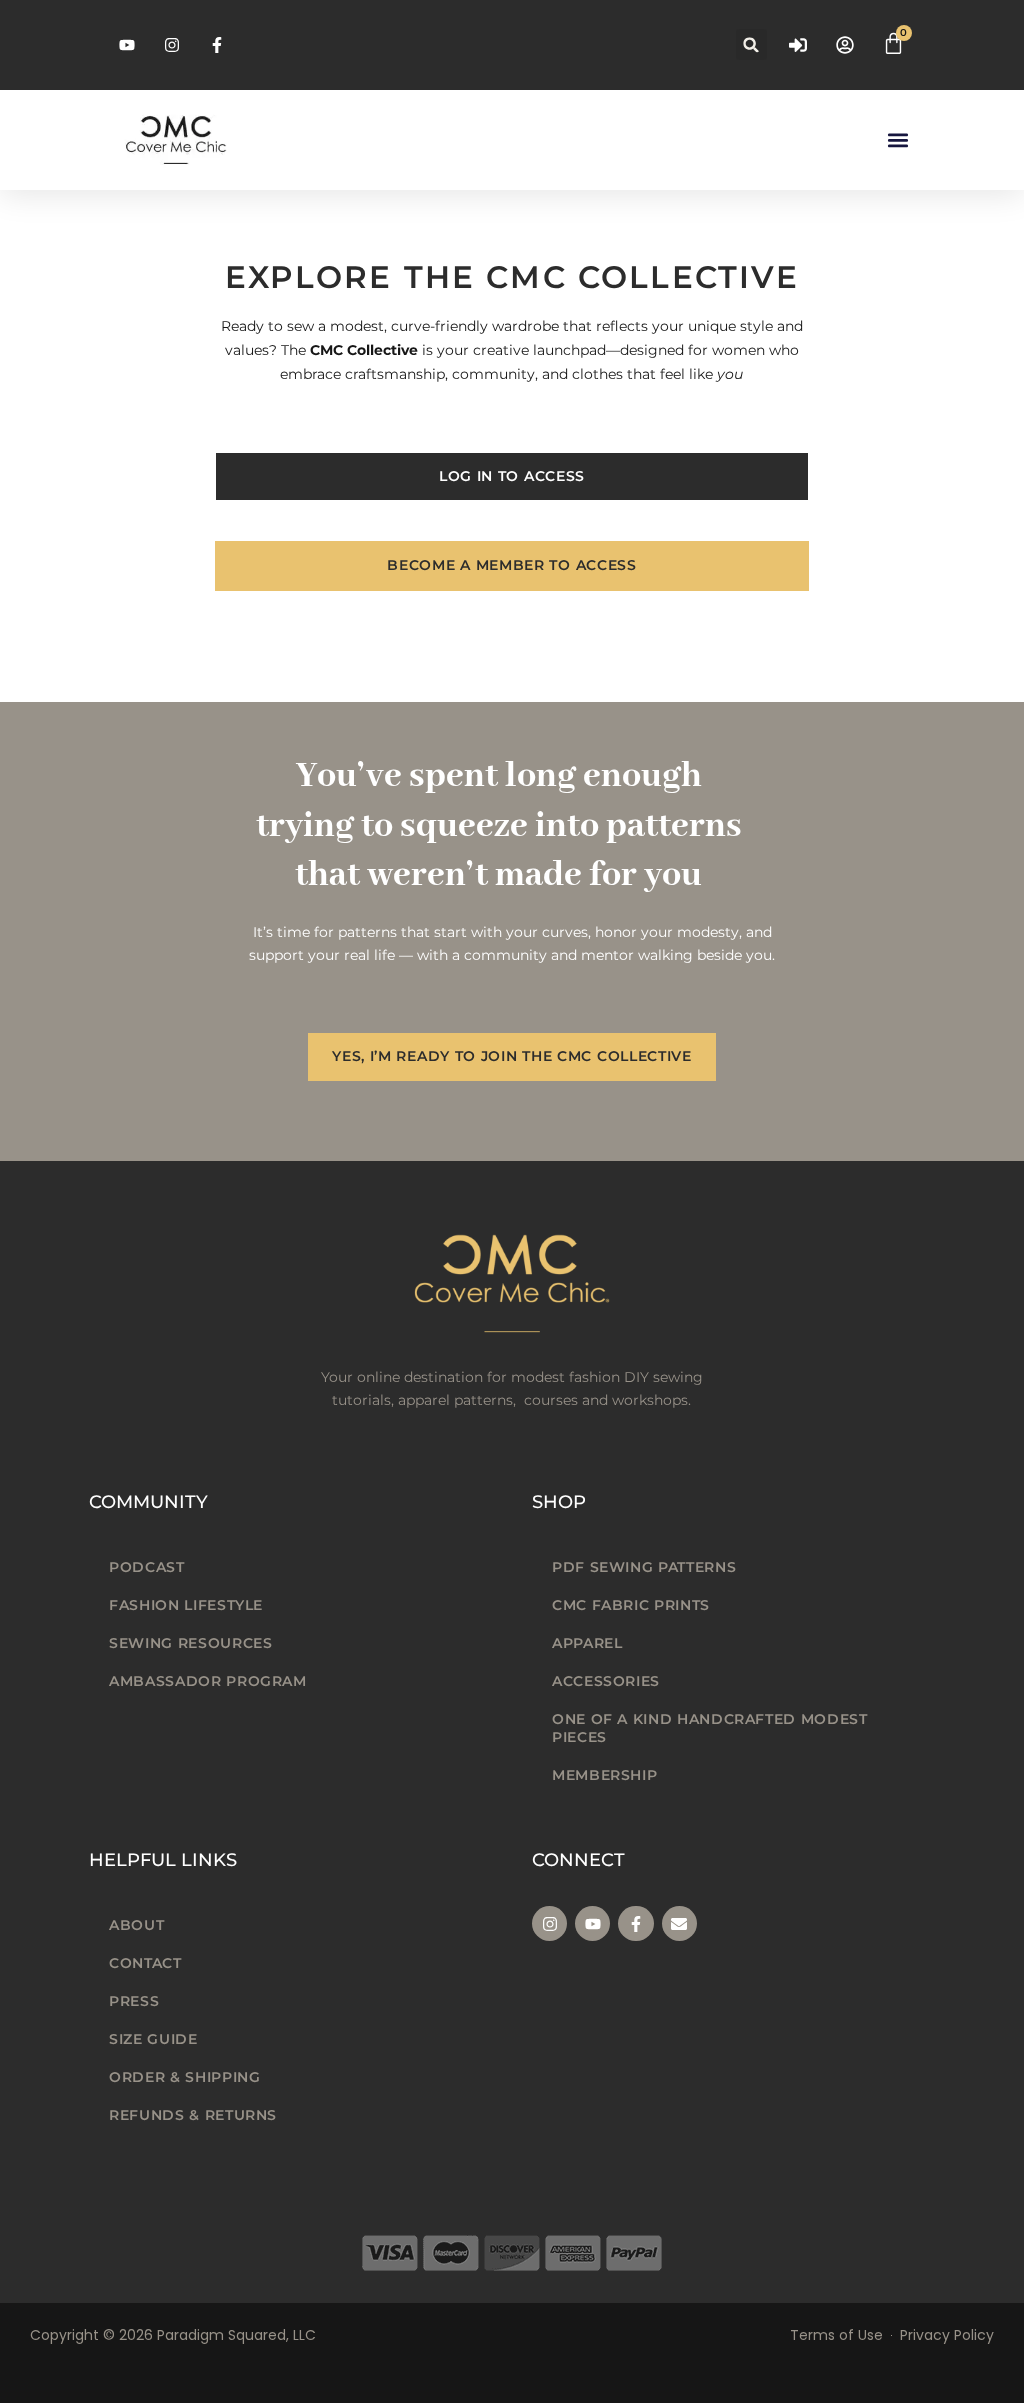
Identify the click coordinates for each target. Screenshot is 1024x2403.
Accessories (606, 1681)
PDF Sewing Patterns (644, 1567)
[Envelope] (679, 1923)
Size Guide (153, 2039)
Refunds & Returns (193, 2115)
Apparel (587, 1643)
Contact (145, 1963)
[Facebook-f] (635, 1923)
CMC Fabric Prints (631, 1605)
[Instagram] (549, 1923)
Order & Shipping (184, 2077)
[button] (751, 44)
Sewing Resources (190, 1643)
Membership (604, 1775)
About (136, 1925)
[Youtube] (592, 1923)
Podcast (146, 1567)
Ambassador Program (208, 1681)
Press (134, 2001)
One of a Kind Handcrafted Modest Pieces (709, 1728)
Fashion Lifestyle (186, 1605)
